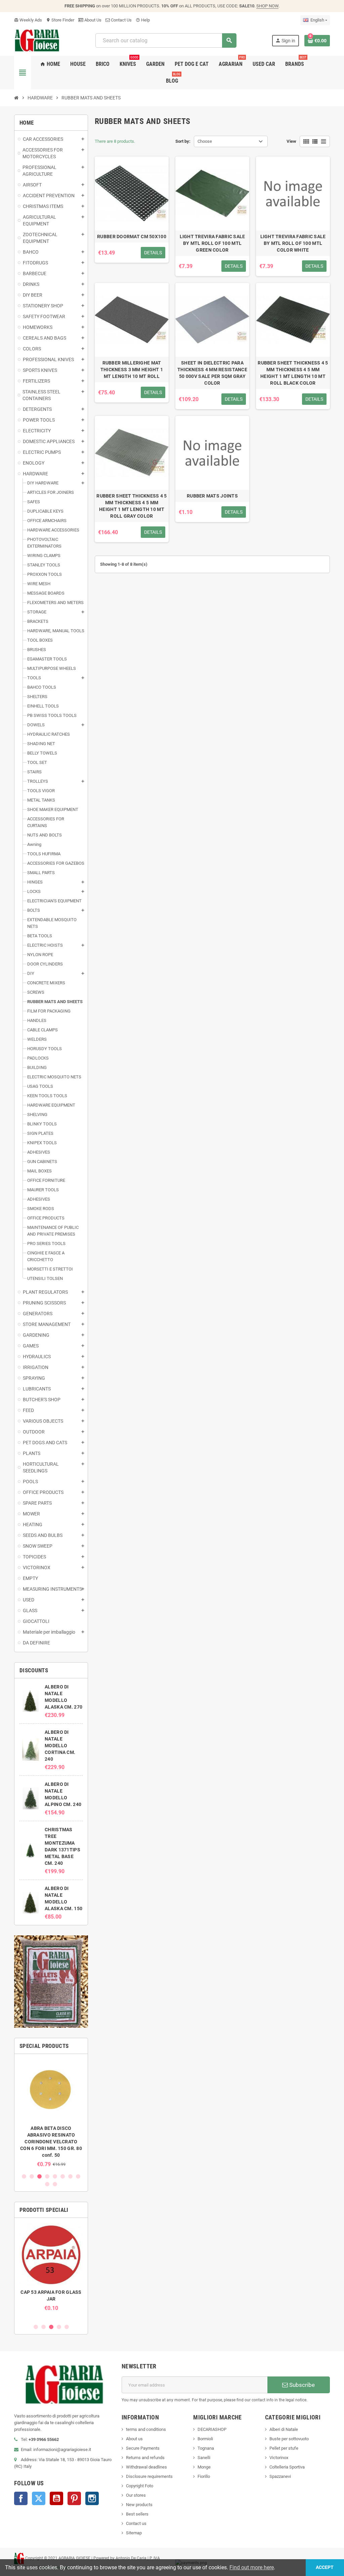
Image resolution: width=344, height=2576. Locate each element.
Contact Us (121, 20)
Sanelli (204, 2458)
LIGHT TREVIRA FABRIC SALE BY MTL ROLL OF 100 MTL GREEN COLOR (212, 243)
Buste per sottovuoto (289, 2439)
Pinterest (74, 2498)
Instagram (92, 2498)
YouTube (56, 2498)
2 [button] (32, 2176)
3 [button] (39, 2176)
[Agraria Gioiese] (37, 40)
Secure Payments (143, 2448)
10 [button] (55, 2184)
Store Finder (60, 20)
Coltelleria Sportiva (287, 2467)
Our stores (136, 2495)
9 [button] (47, 2184)
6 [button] (63, 2176)
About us (134, 2439)
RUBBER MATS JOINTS (212, 496)
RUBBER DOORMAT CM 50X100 (132, 237)
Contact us (136, 2523)
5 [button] (55, 2176)
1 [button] (24, 2176)
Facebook (21, 2498)
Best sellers (137, 2514)
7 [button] (70, 2176)
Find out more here (252, 2567)
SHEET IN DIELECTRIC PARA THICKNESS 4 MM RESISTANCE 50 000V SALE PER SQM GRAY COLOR (212, 373)
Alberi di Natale (284, 2429)
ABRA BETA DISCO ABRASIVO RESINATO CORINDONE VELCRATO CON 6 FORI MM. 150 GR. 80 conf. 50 (51, 2142)
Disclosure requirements (149, 2476)
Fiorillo (204, 2476)
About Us (92, 20)
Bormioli (205, 2439)
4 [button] (47, 2176)
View (291, 141)
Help (143, 20)
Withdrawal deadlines (146, 2467)
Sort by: (183, 141)
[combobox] (166, 40)
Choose (205, 141)
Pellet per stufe (284, 2448)
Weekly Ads (28, 20)
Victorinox (279, 2458)
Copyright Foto (140, 2486)
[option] (51, 2113)
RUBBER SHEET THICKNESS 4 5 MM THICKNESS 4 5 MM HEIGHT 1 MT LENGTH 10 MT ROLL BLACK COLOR (293, 373)
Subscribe (301, 2385)
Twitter (39, 2498)
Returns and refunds (145, 2458)
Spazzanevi (280, 2476)
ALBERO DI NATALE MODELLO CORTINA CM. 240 (60, 1746)
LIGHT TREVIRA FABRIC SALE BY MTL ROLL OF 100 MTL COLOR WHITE (293, 243)
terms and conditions (146, 2429)
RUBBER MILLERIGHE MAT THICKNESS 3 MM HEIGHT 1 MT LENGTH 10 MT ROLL (132, 370)
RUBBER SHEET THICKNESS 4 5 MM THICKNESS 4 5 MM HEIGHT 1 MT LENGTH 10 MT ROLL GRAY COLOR (132, 506)
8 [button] (78, 2176)
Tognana (206, 2448)
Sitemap (134, 2533)
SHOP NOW (267, 6)
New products (139, 2505)
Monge (204, 2467)
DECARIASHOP (212, 2429)
